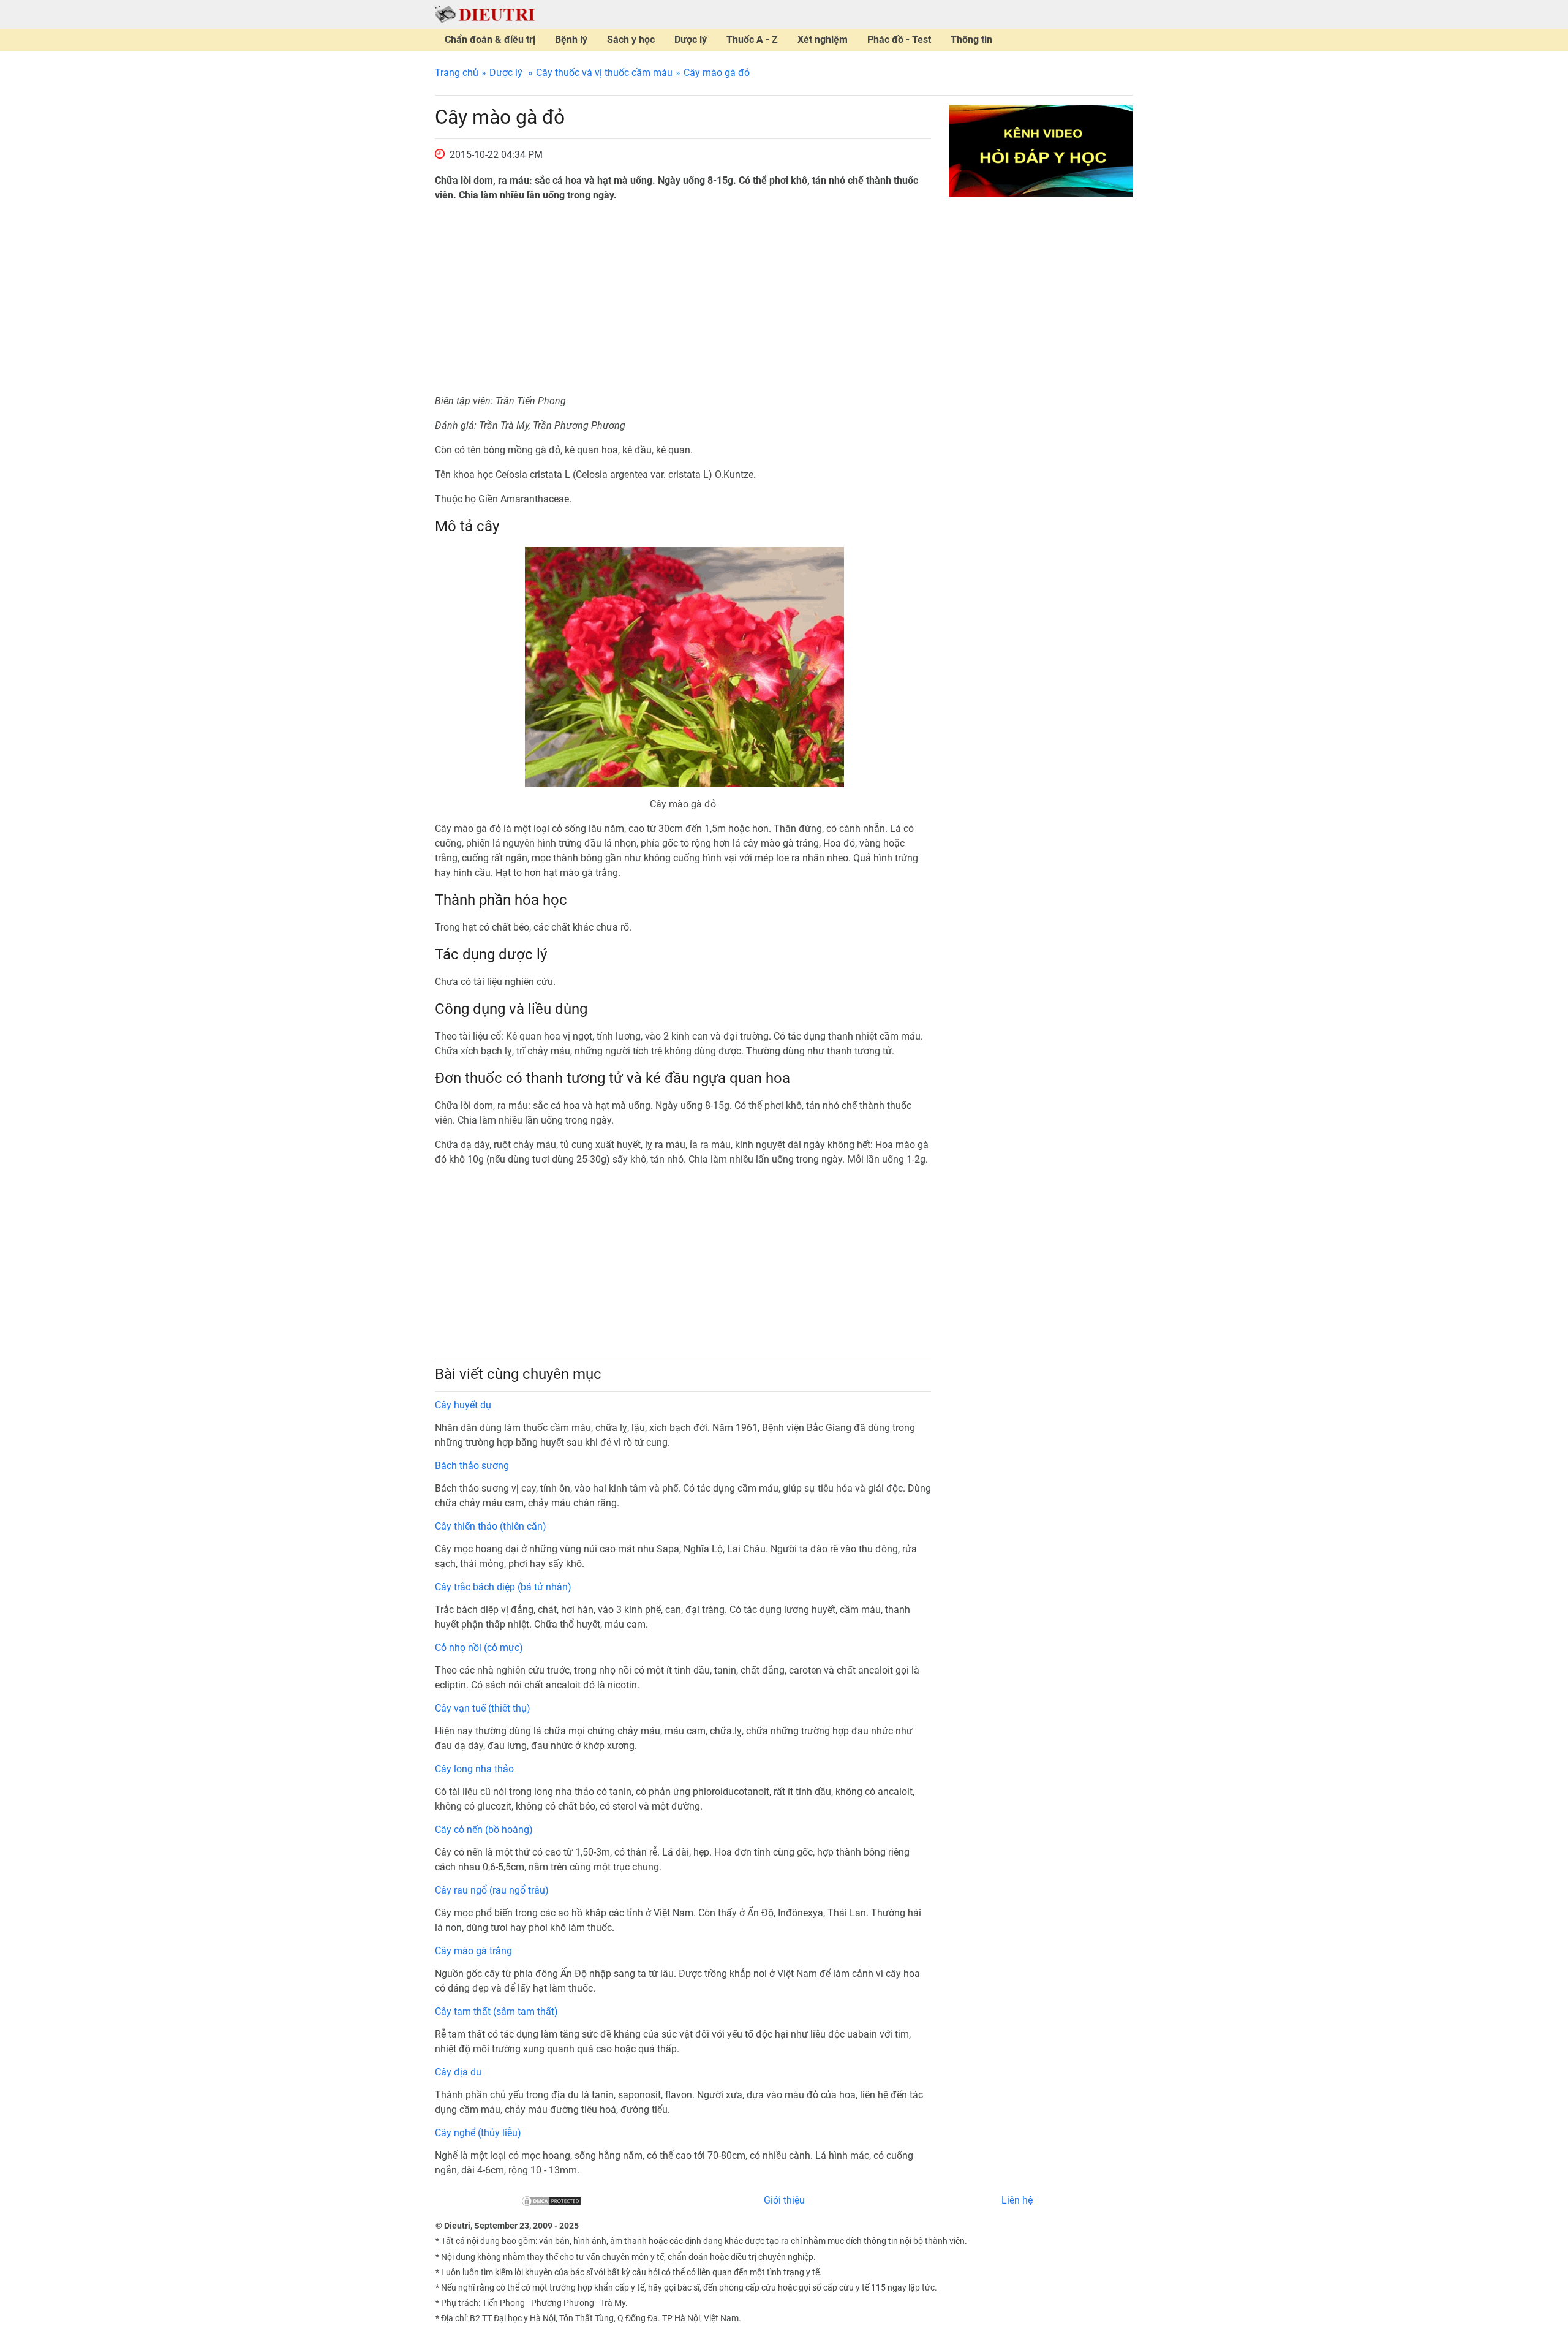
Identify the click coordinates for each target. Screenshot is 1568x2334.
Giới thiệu (784, 2200)
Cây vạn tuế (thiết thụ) (483, 1708)
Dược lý (691, 40)
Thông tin (971, 40)
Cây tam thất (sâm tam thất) (496, 2011)
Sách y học (631, 40)
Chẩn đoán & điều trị (490, 40)
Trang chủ (457, 73)
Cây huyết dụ (463, 1405)
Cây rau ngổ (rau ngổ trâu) (492, 1890)
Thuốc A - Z (752, 40)
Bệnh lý (571, 40)
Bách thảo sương (472, 1466)
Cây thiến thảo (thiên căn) (491, 1526)
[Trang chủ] (485, 14)
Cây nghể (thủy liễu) (478, 2133)
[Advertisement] (683, 298)
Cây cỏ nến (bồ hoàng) (484, 1830)
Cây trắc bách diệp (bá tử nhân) (503, 1587)
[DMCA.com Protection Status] (551, 2200)
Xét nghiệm (823, 40)
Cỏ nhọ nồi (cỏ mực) (479, 1648)
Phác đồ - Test (899, 40)
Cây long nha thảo (474, 1769)
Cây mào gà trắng (473, 1951)
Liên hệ (1017, 2200)
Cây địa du (458, 2072)
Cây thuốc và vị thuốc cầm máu (604, 73)
